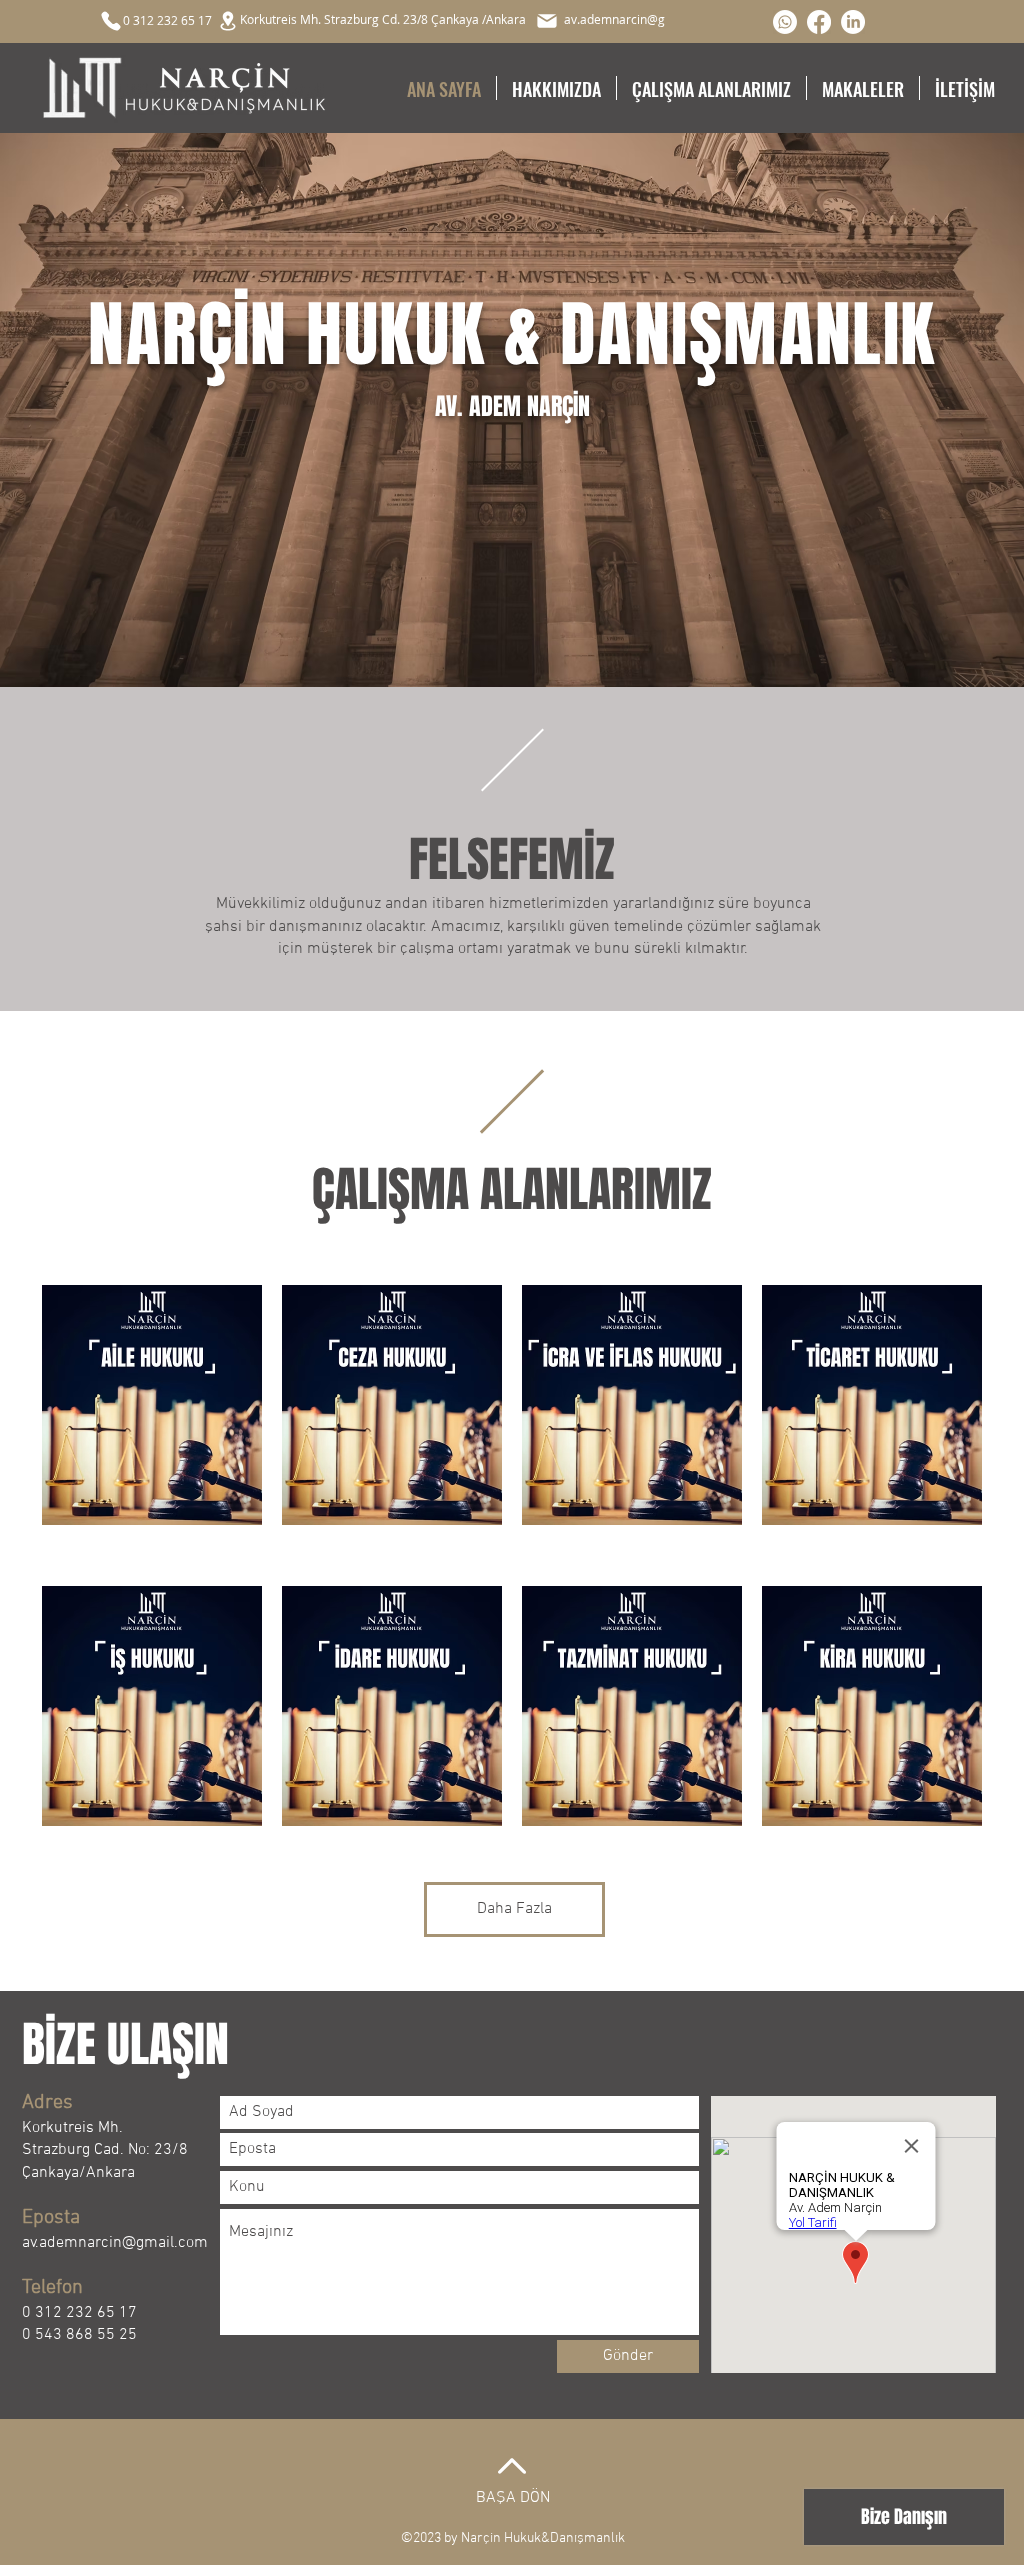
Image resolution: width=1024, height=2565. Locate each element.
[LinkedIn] (853, 22)
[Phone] (111, 21)
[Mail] (547, 21)
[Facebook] (819, 22)
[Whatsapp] (785, 22)
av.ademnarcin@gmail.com (115, 2243)
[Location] (228, 21)
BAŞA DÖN (513, 2498)
